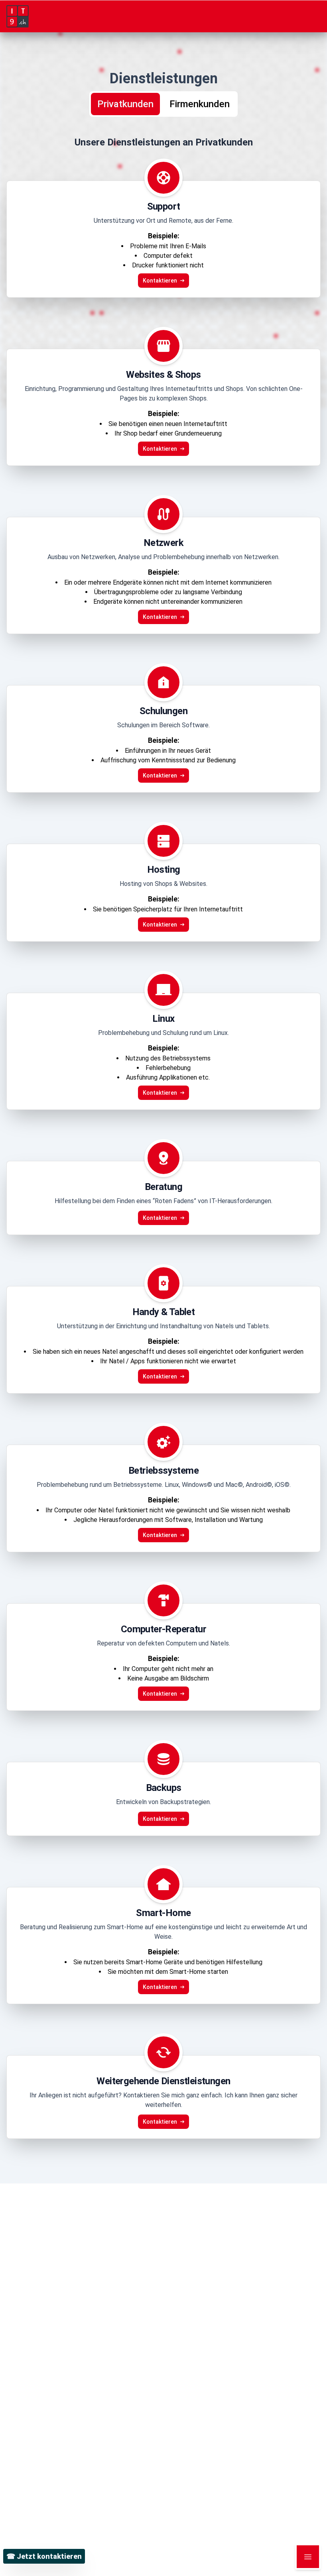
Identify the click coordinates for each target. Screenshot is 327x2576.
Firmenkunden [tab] (200, 104)
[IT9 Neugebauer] (163, 16)
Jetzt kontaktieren (44, 2556)
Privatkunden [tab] (125, 104)
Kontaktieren (160, 281)
